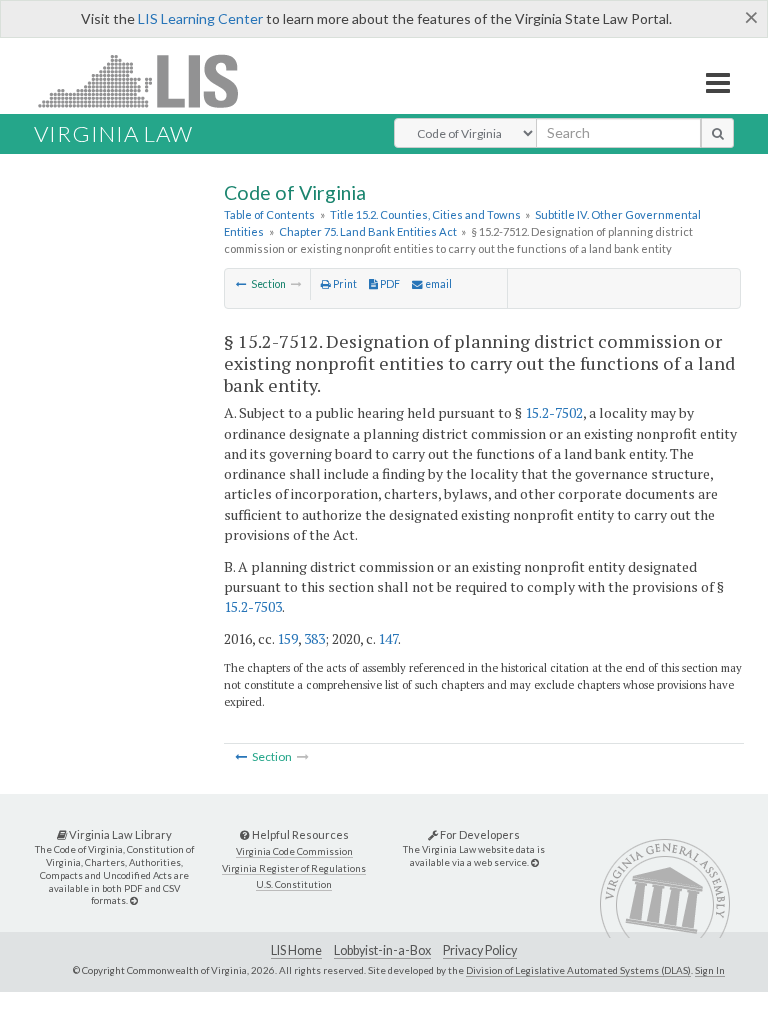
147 (388, 638)
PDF (389, 284)
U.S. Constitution (294, 884)
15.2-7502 (554, 412)
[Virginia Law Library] (134, 900)
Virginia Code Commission (294, 851)
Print (344, 284)
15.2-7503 (253, 606)
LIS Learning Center (200, 18)
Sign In (710, 970)
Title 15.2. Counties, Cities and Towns (425, 214)
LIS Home (296, 950)
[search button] (717, 133)
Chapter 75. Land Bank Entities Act (368, 231)
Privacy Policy (480, 950)
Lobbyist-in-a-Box (382, 950)
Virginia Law (113, 133)
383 (314, 638)
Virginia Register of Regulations (294, 868)
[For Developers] (535, 862)
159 (287, 638)
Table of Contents (269, 214)
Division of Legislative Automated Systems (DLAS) (578, 970)
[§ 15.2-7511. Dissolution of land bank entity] (241, 284)
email (437, 284)
